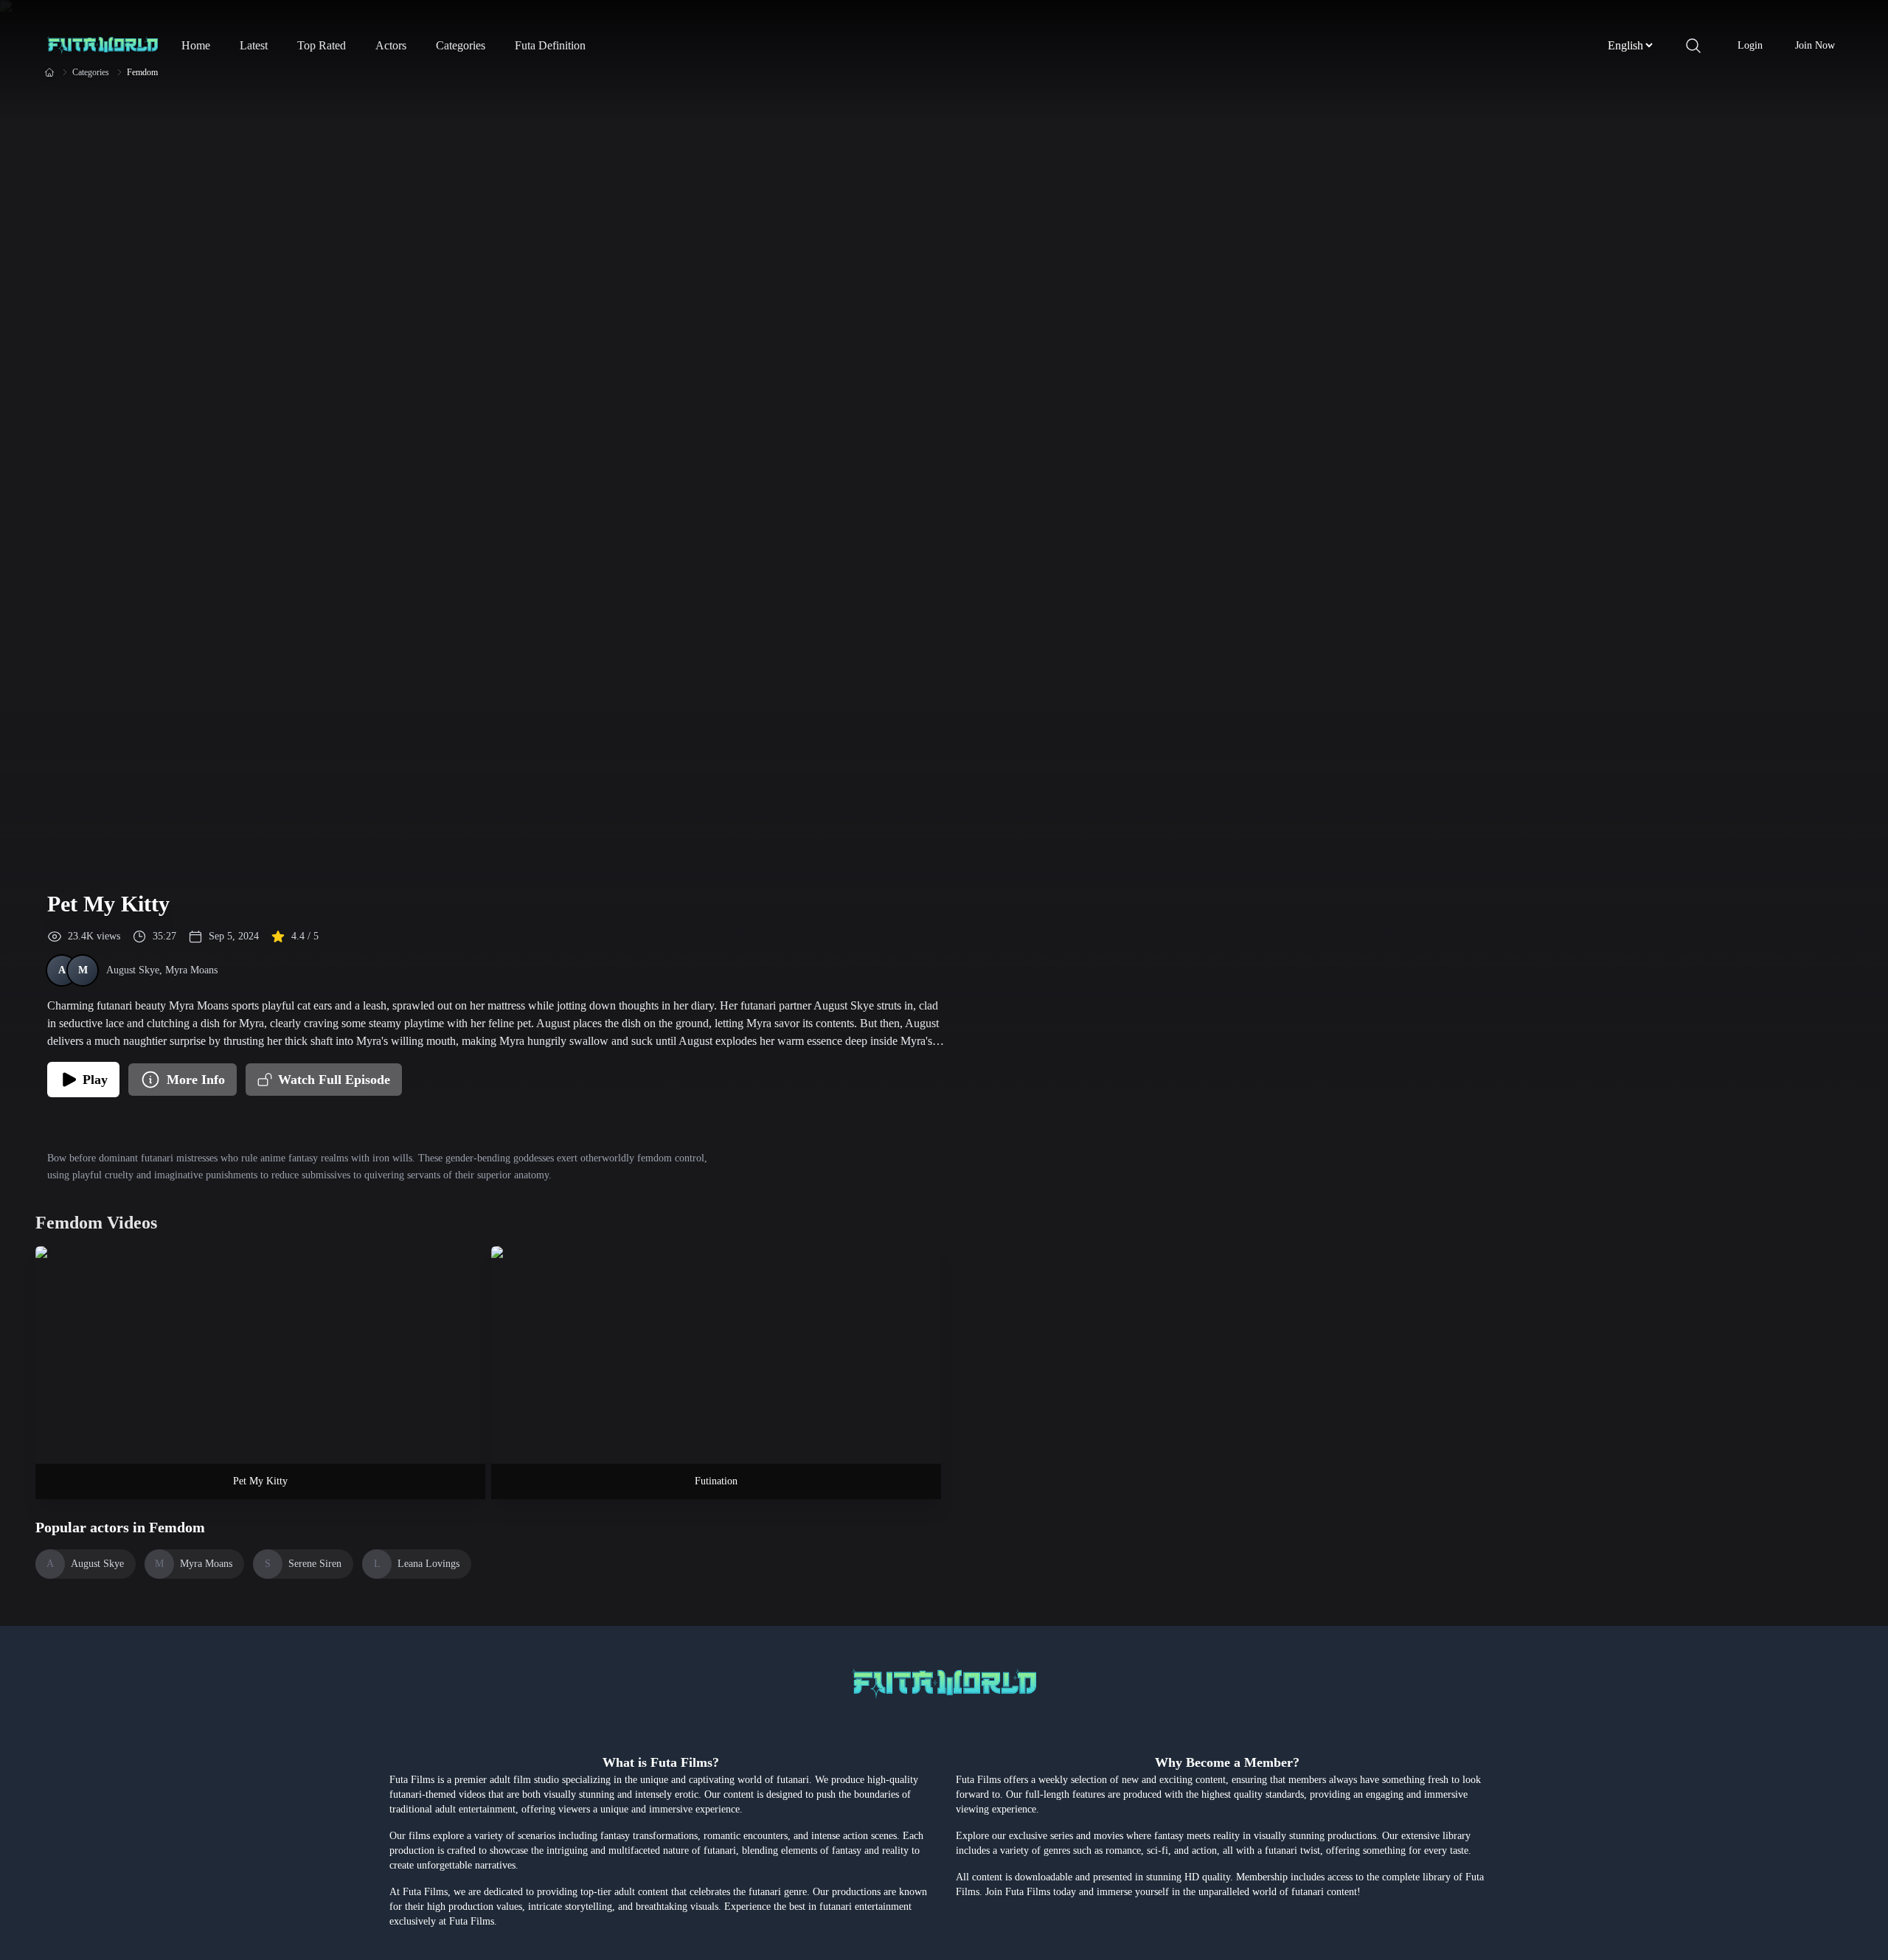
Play (95, 1080)
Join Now (1815, 45)
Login (1750, 45)
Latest (254, 45)
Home (196, 45)
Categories (461, 45)
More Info (196, 1080)
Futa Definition (550, 45)
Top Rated (322, 45)
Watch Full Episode (334, 1080)
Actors (391, 45)
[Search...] (1693, 46)
